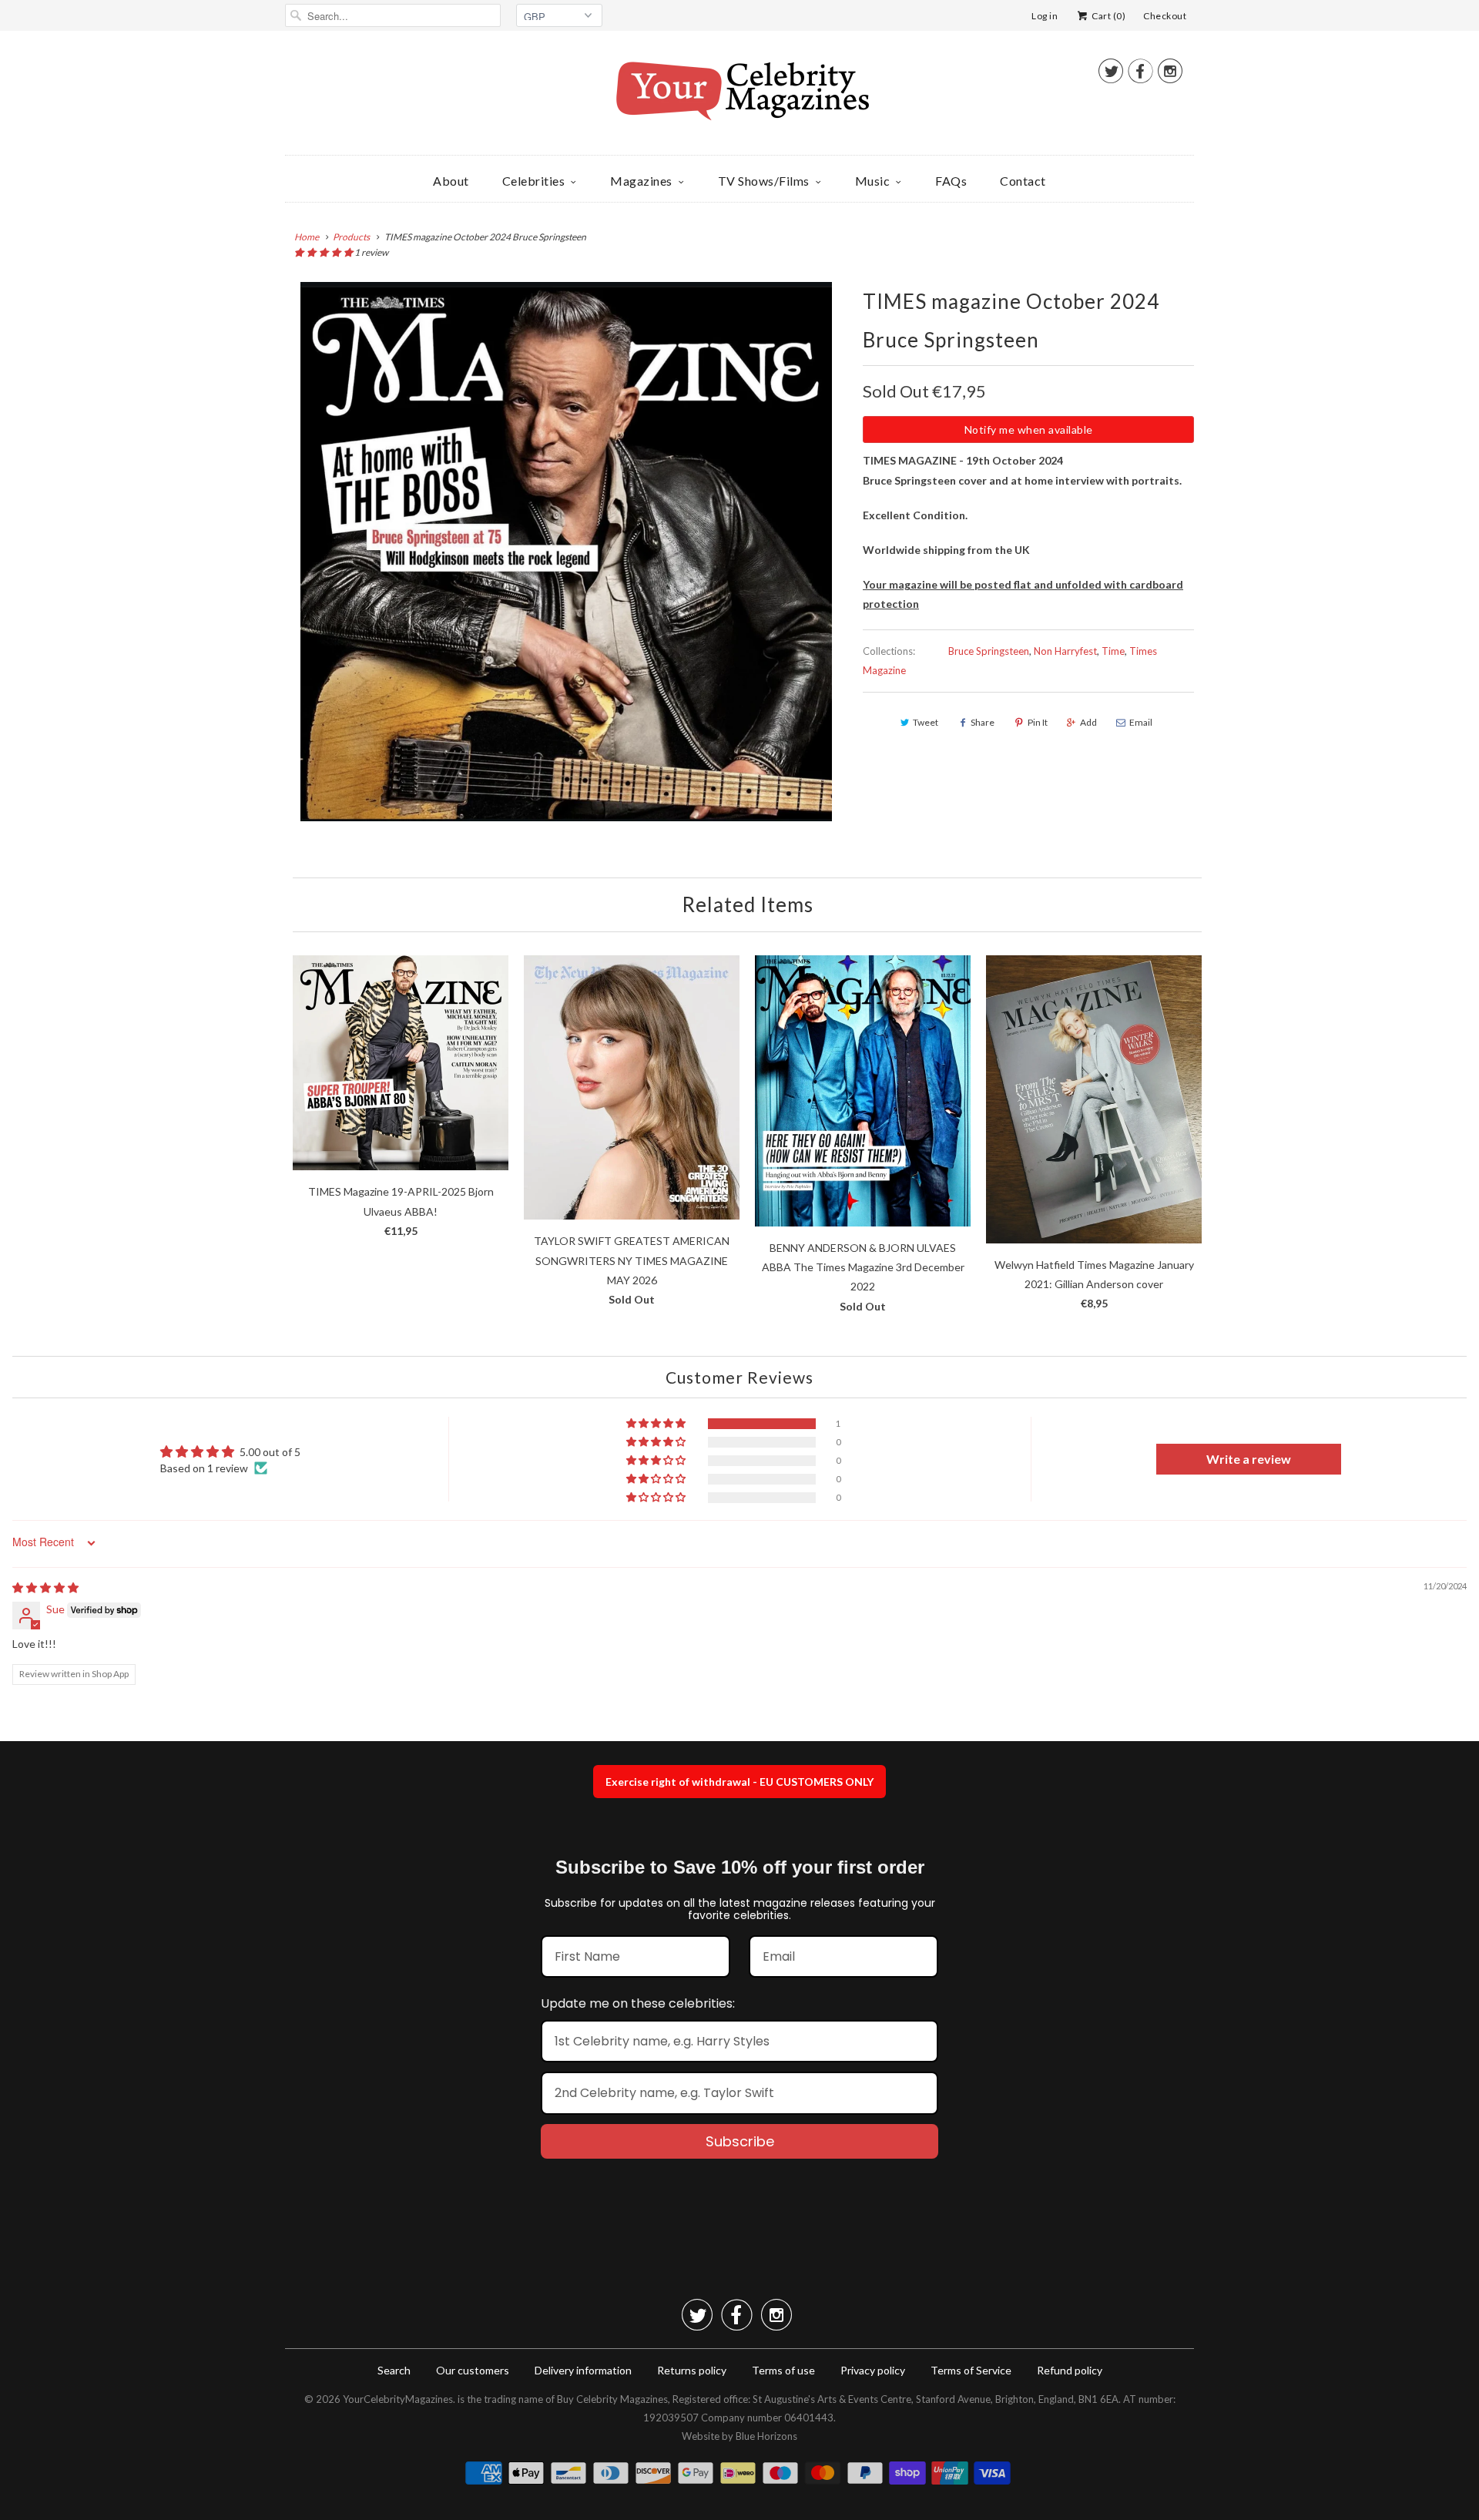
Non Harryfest (1065, 651)
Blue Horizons (766, 2436)
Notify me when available (1029, 430)
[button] (324, 252)
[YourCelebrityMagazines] (739, 97)
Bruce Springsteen (989, 651)
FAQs (951, 181)
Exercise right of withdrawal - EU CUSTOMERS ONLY (739, 1782)
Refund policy (1070, 2370)
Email (1141, 722)
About (451, 181)
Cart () (1108, 16)
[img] (45, 1587)
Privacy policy (873, 2370)
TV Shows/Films (764, 181)
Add (1088, 722)
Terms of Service (971, 2370)
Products (351, 237)
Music (873, 181)
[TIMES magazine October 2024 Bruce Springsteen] (566, 552)
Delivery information (583, 2370)
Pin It (1038, 722)
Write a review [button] (1249, 1459)
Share (983, 722)
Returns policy (692, 2370)
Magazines (641, 181)
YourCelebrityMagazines (398, 2399)
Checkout (1165, 16)
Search (394, 2370)
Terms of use (783, 2370)
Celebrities (534, 181)
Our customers (473, 2370)
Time (1113, 651)
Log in (1045, 16)
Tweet (926, 722)
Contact (1023, 181)
